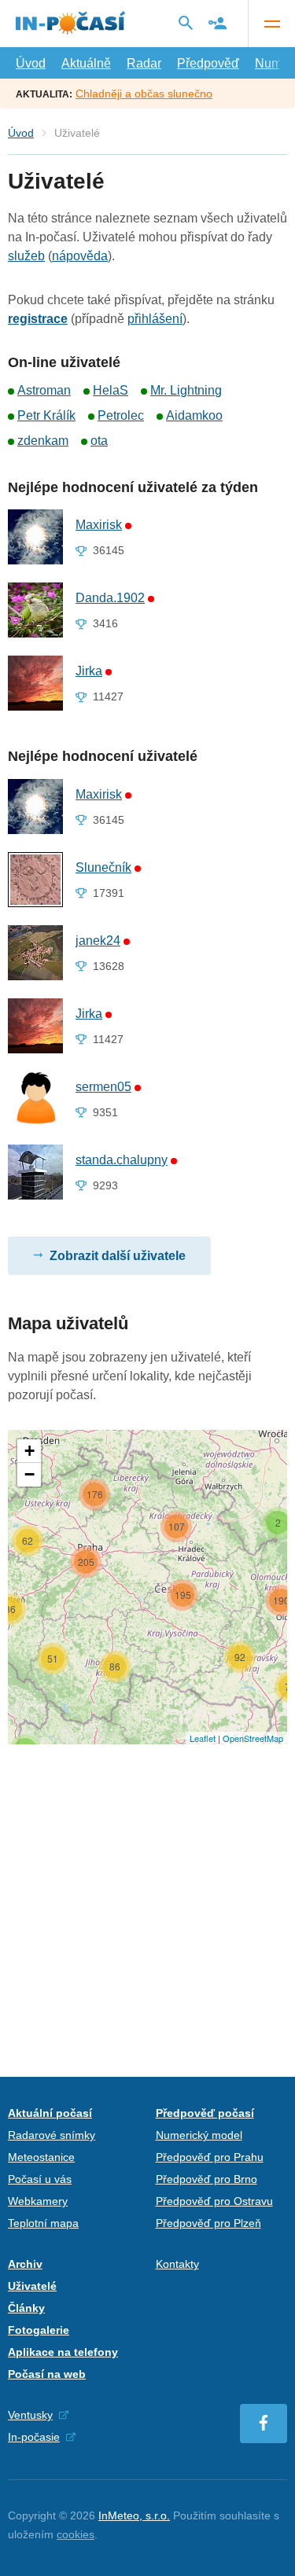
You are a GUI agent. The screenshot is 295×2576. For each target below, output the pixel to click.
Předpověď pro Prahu (210, 2157)
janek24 (98, 941)
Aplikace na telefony (63, 2352)
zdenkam (43, 441)
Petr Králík (46, 415)
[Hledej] (186, 23)
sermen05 (103, 1087)
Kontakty (177, 2264)
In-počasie (34, 2437)
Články (26, 2308)
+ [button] (29, 1451)
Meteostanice (41, 2157)
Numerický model (199, 2135)
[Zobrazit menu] (271, 24)
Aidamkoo (194, 415)
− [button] (29, 1474)
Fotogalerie (39, 2330)
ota (99, 441)
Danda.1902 (110, 598)
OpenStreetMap (253, 1738)
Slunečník (103, 867)
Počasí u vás (40, 2179)
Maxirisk (99, 525)
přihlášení (155, 319)
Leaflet (203, 1738)
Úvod (31, 63)
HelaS (111, 390)
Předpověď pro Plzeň (208, 2223)
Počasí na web (47, 2374)
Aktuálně (86, 63)
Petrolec (121, 415)
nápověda (80, 256)
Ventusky (30, 2415)
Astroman (44, 390)
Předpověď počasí (205, 2113)
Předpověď (208, 63)
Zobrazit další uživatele (118, 1256)
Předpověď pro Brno (206, 2179)
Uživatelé (32, 2286)
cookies (76, 2534)
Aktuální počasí (50, 2113)
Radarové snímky (52, 2135)
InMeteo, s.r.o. (134, 2515)
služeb (26, 256)
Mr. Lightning (186, 390)
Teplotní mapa (43, 2223)
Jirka (89, 671)
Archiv (25, 2264)
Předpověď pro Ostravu (214, 2201)
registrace (38, 319)
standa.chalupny (122, 1160)
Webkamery (38, 2201)
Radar (144, 63)
